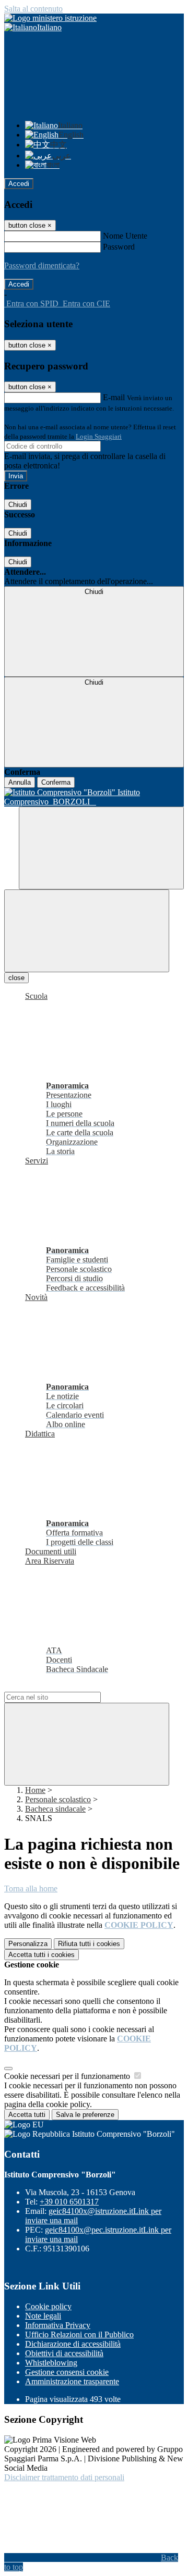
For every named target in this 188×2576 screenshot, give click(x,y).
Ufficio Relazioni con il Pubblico (79, 2334)
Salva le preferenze (85, 2115)
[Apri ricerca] (101, 848)
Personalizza (28, 1944)
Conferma (56, 782)
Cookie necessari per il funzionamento (68, 2076)
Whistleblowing (51, 2363)
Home (35, 1790)
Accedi (19, 184)
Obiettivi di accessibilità (64, 2353)
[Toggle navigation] (87, 931)
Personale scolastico (58, 1799)
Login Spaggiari (99, 436)
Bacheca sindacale (55, 1809)
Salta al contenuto (33, 9)
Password (119, 247)
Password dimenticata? (42, 265)
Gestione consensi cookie (67, 2372)
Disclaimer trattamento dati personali (64, 2477)
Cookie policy (48, 2306)
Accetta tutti (42, 1955)
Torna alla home (31, 1888)
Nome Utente (125, 236)
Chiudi (18, 505)
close (16, 978)
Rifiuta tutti (89, 1944)
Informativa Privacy (58, 2325)
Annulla (20, 782)
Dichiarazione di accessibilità (73, 2344)
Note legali (43, 2316)
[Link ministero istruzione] (50, 18)
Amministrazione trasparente (72, 2381)
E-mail (114, 397)
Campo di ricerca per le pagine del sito (67, 1687)
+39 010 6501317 (69, 2202)
